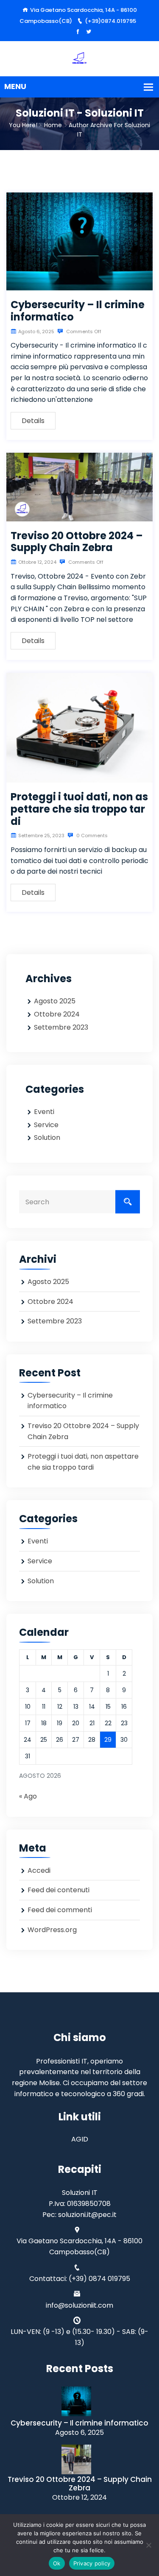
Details (33, 421)
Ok (57, 2563)
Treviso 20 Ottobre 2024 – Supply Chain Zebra (77, 542)
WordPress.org (52, 1930)
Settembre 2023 (61, 1027)
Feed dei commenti (60, 1910)
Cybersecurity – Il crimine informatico (78, 311)
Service (46, 1125)
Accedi (39, 1870)
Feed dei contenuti (59, 1890)
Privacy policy (92, 2563)
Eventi (44, 1112)
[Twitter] (89, 32)
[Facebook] (78, 32)
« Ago (28, 1796)
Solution (47, 1138)
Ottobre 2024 (57, 1014)
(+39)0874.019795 (110, 21)
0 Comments (91, 835)
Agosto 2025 (55, 1001)
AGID (80, 2139)
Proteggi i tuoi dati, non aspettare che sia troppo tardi (79, 809)
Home (53, 125)
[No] (148, 2545)
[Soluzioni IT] (79, 58)
